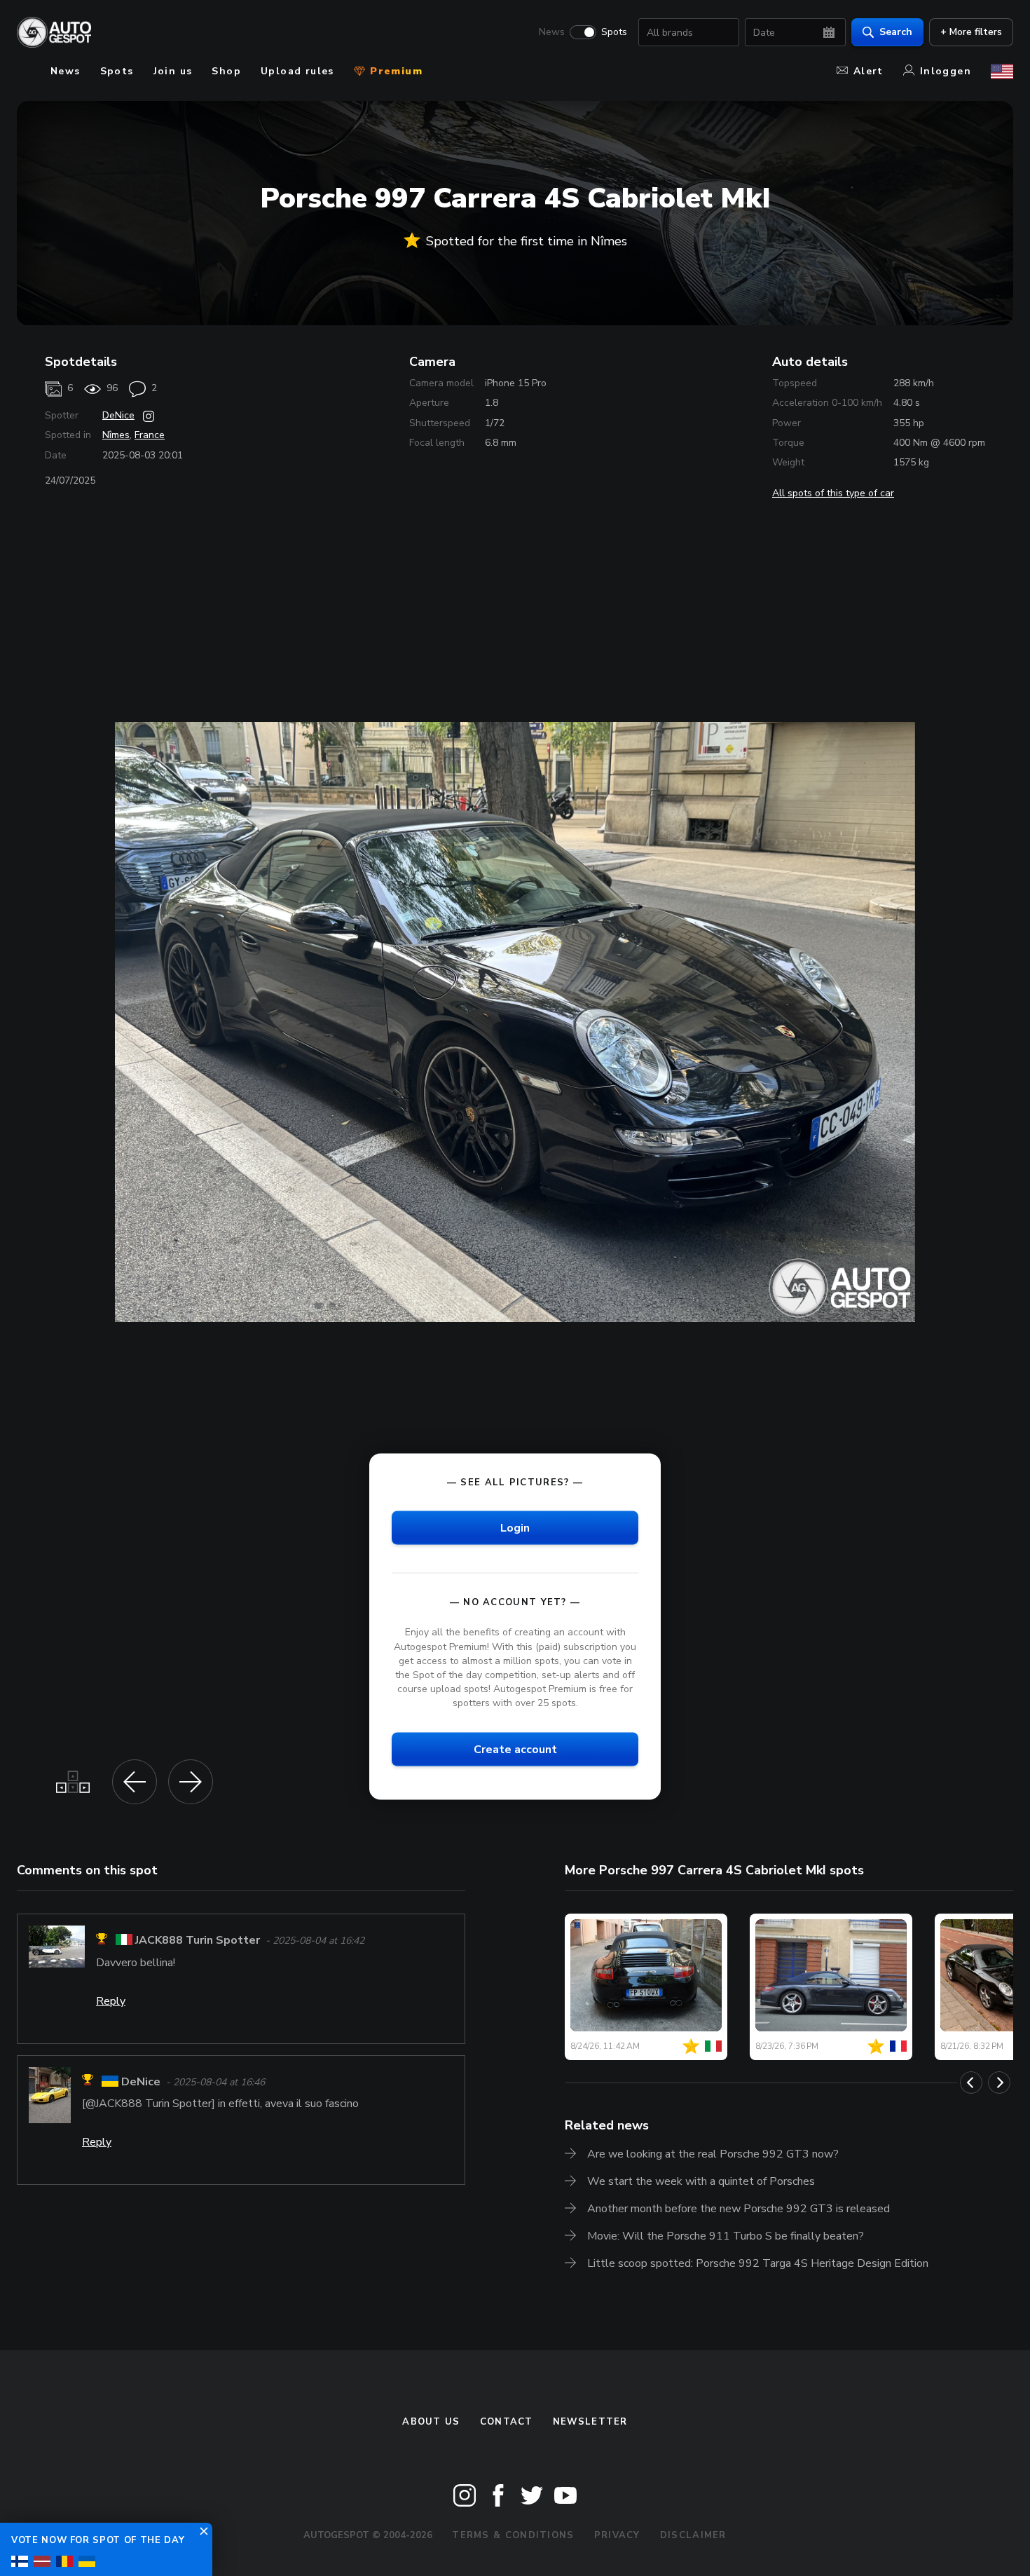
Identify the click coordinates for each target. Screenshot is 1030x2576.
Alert (868, 71)
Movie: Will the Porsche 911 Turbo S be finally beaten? (726, 2236)
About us (431, 2422)
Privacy (617, 2535)
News (552, 32)
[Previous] (971, 2083)
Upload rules (297, 71)
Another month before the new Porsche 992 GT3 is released (739, 2209)
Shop (226, 71)
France (150, 435)
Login (515, 1528)
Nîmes (116, 435)
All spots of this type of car (833, 493)
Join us (173, 71)
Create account (515, 1750)
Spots (614, 32)
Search (896, 32)
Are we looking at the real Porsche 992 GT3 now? (713, 2154)
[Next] (999, 2083)
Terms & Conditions (513, 2535)
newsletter (590, 2422)
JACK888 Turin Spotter (198, 1941)
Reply (111, 2001)
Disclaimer (693, 2535)
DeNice (118, 415)
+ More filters (971, 32)
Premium (394, 71)
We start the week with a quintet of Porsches (701, 2181)
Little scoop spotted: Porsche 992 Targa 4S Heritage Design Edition (758, 2263)
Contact (507, 2422)
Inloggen (946, 71)
